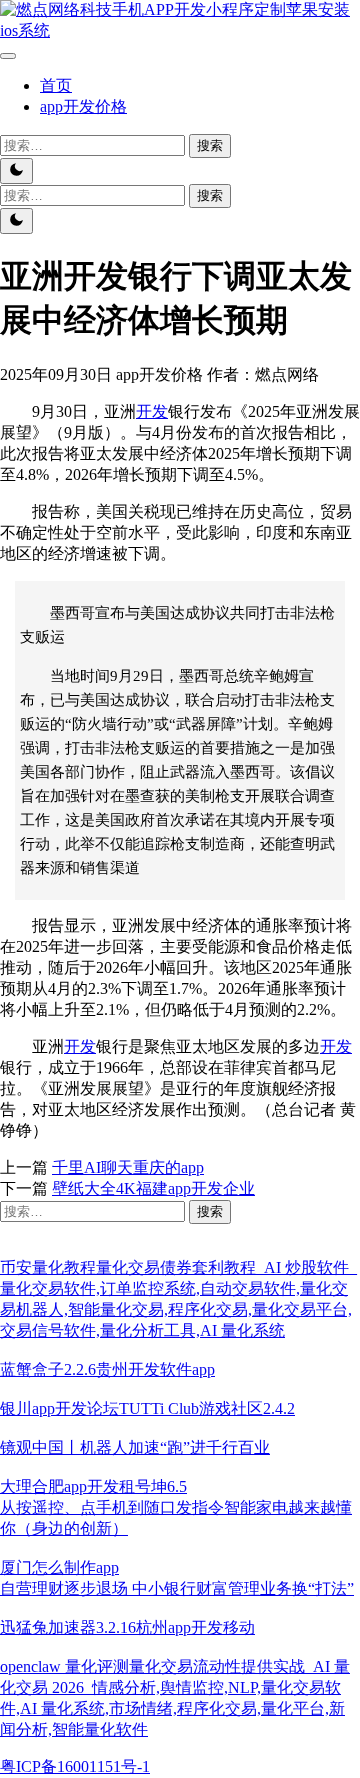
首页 (56, 85)
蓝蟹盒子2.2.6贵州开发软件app (107, 1369)
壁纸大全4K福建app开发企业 (153, 1188)
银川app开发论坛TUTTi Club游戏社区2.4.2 (147, 1408)
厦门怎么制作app (59, 1567)
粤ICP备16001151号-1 (75, 1766)
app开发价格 (83, 106)
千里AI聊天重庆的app (128, 1167)
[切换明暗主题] (16, 171)
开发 (152, 411)
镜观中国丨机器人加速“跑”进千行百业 (135, 1447)
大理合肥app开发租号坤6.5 (93, 1486)
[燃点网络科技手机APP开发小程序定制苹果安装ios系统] (180, 30)
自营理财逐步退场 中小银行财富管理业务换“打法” (177, 1588)
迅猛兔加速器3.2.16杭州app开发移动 (127, 1627)
